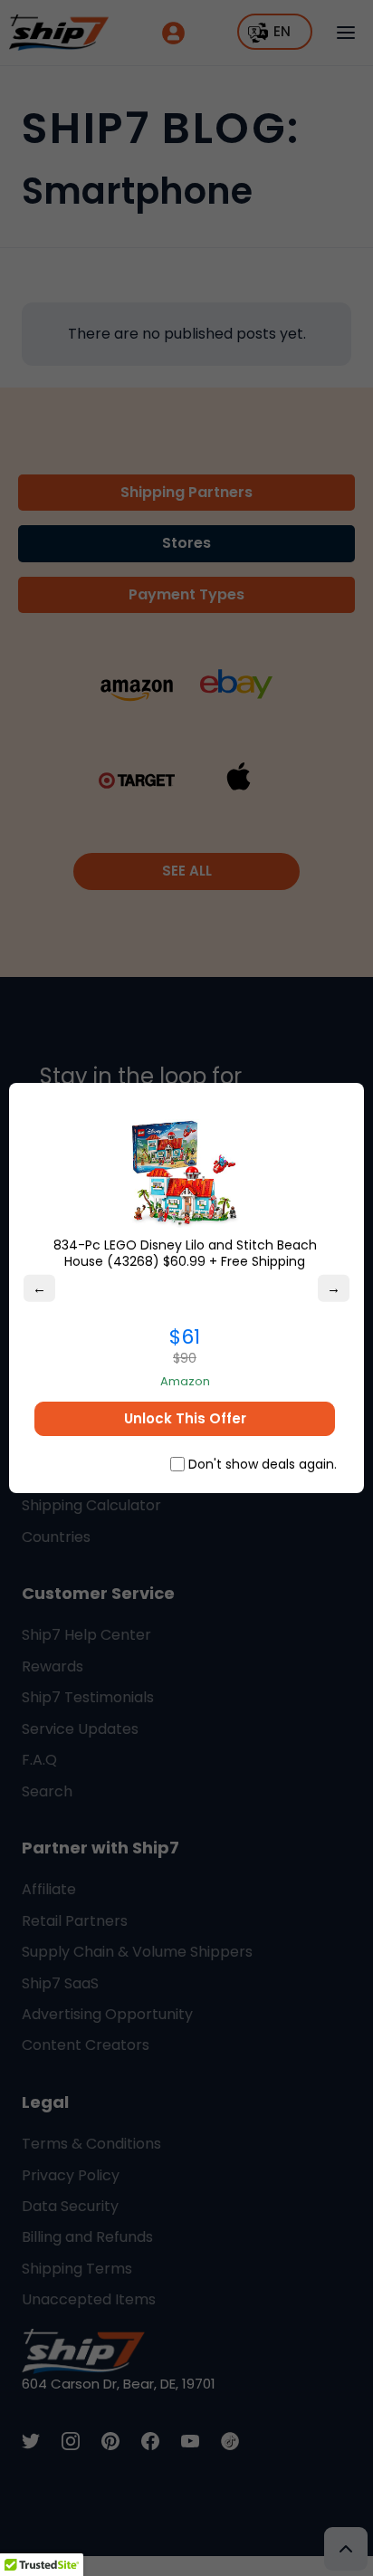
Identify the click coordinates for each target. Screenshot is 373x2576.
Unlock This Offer (185, 1418)
